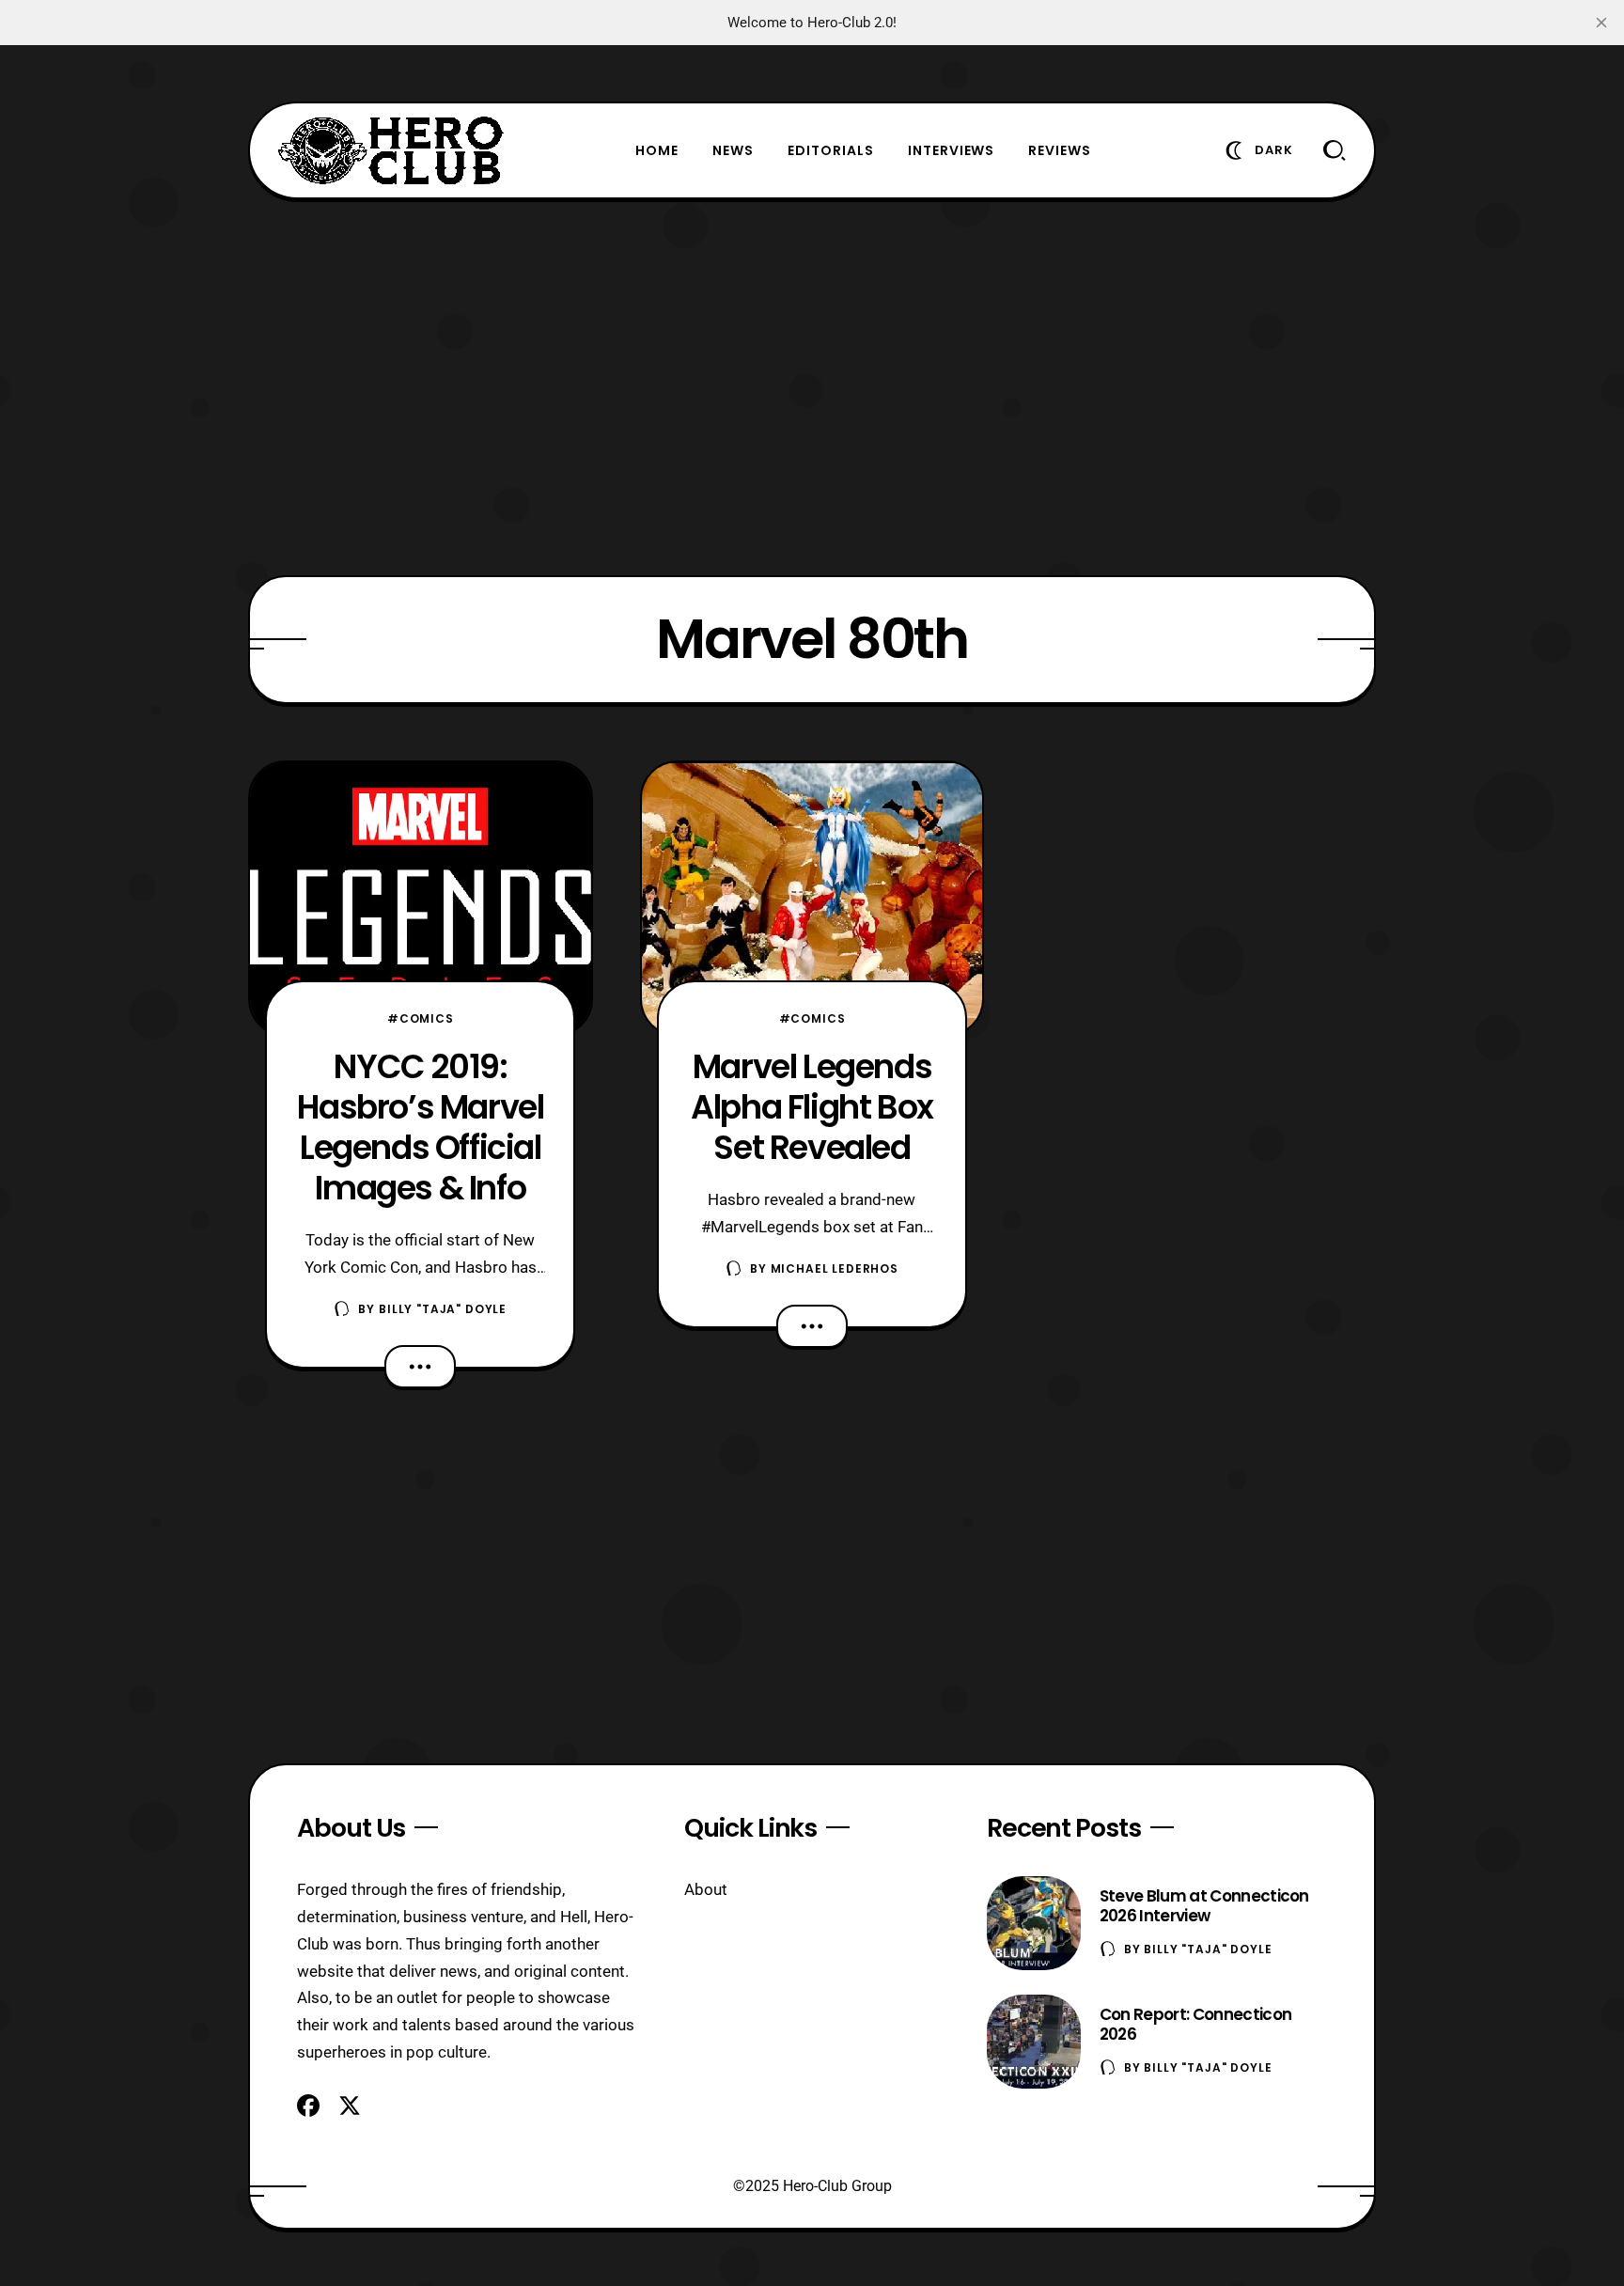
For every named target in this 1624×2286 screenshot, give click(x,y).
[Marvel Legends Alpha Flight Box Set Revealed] (812, 899)
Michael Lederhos (835, 1268)
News (733, 150)
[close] (1601, 23)
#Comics (421, 1018)
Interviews (952, 150)
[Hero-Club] (391, 150)
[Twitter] (350, 2106)
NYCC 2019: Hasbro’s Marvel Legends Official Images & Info (420, 1127)
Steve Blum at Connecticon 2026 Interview (1204, 1906)
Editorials (831, 150)
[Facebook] (308, 2106)
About (706, 1889)
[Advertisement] (812, 387)
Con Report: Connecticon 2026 (1195, 2024)
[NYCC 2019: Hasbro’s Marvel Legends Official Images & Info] (421, 899)
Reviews (1060, 150)
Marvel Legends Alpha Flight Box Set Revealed (812, 1107)
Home (657, 150)
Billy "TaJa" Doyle (443, 1309)
